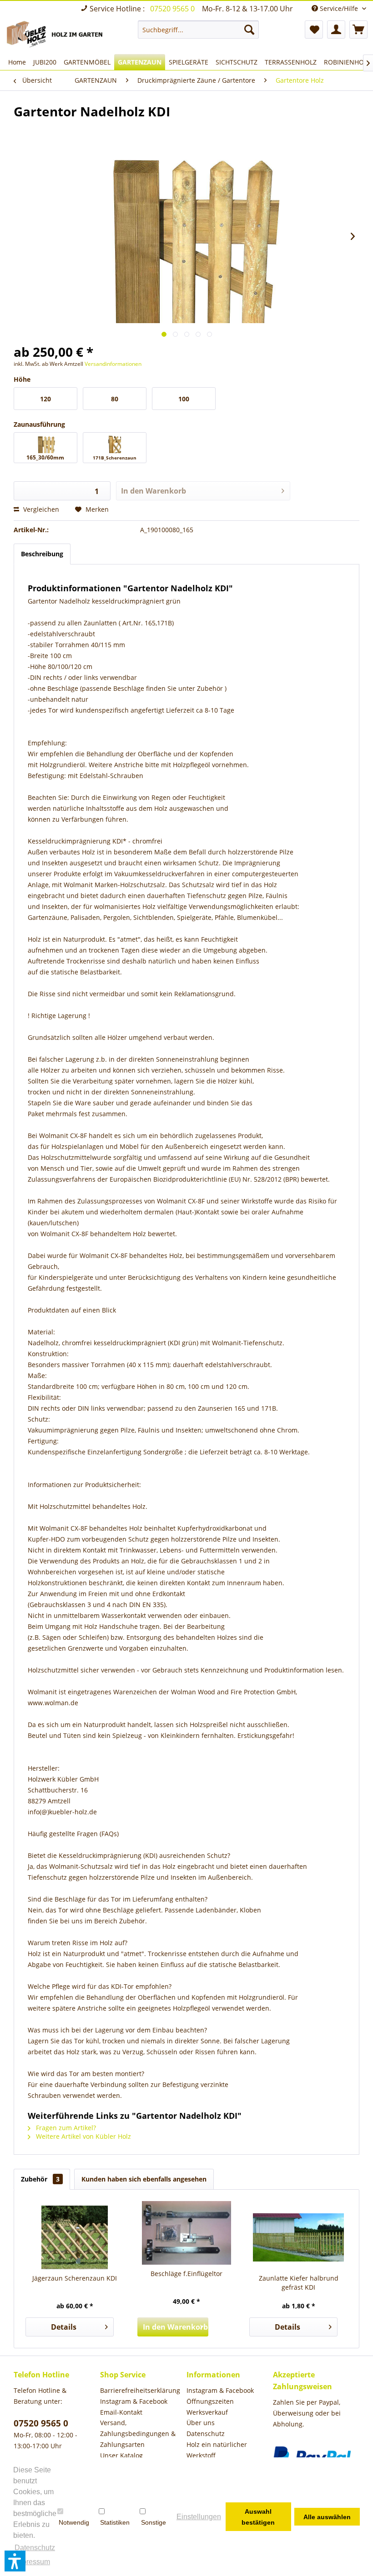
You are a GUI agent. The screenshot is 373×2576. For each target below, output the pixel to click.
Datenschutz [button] (35, 2548)
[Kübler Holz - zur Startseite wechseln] (56, 35)
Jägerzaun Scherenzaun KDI (75, 2278)
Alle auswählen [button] (327, 2517)
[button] (15, 2561)
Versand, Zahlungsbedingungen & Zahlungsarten (138, 2434)
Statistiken (115, 2522)
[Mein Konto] (336, 30)
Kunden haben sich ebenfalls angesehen (144, 2179)
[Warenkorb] (358, 30)
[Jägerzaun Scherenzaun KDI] (75, 2237)
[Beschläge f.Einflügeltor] (186, 2233)
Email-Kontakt (121, 2412)
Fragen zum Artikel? (65, 2128)
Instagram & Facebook (134, 2401)
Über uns (201, 2423)
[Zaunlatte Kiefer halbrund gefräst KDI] (298, 2237)
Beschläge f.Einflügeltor (186, 2274)
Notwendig (74, 2522)
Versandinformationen (113, 364)
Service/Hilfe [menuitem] (339, 8)
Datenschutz (206, 2434)
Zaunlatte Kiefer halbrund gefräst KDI (299, 2283)
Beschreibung (42, 554)
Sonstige (154, 2522)
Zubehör (40, 2179)
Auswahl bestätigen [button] (258, 2517)
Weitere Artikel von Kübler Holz (83, 2136)
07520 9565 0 (173, 9)
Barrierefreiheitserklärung (140, 2390)
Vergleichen (40, 509)
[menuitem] (199, 30)
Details (64, 2327)
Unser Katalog (121, 2455)
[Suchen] (249, 30)
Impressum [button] (32, 2562)
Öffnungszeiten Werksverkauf (210, 2407)
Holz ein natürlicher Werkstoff (217, 2450)
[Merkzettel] (314, 30)
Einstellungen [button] (199, 2517)
